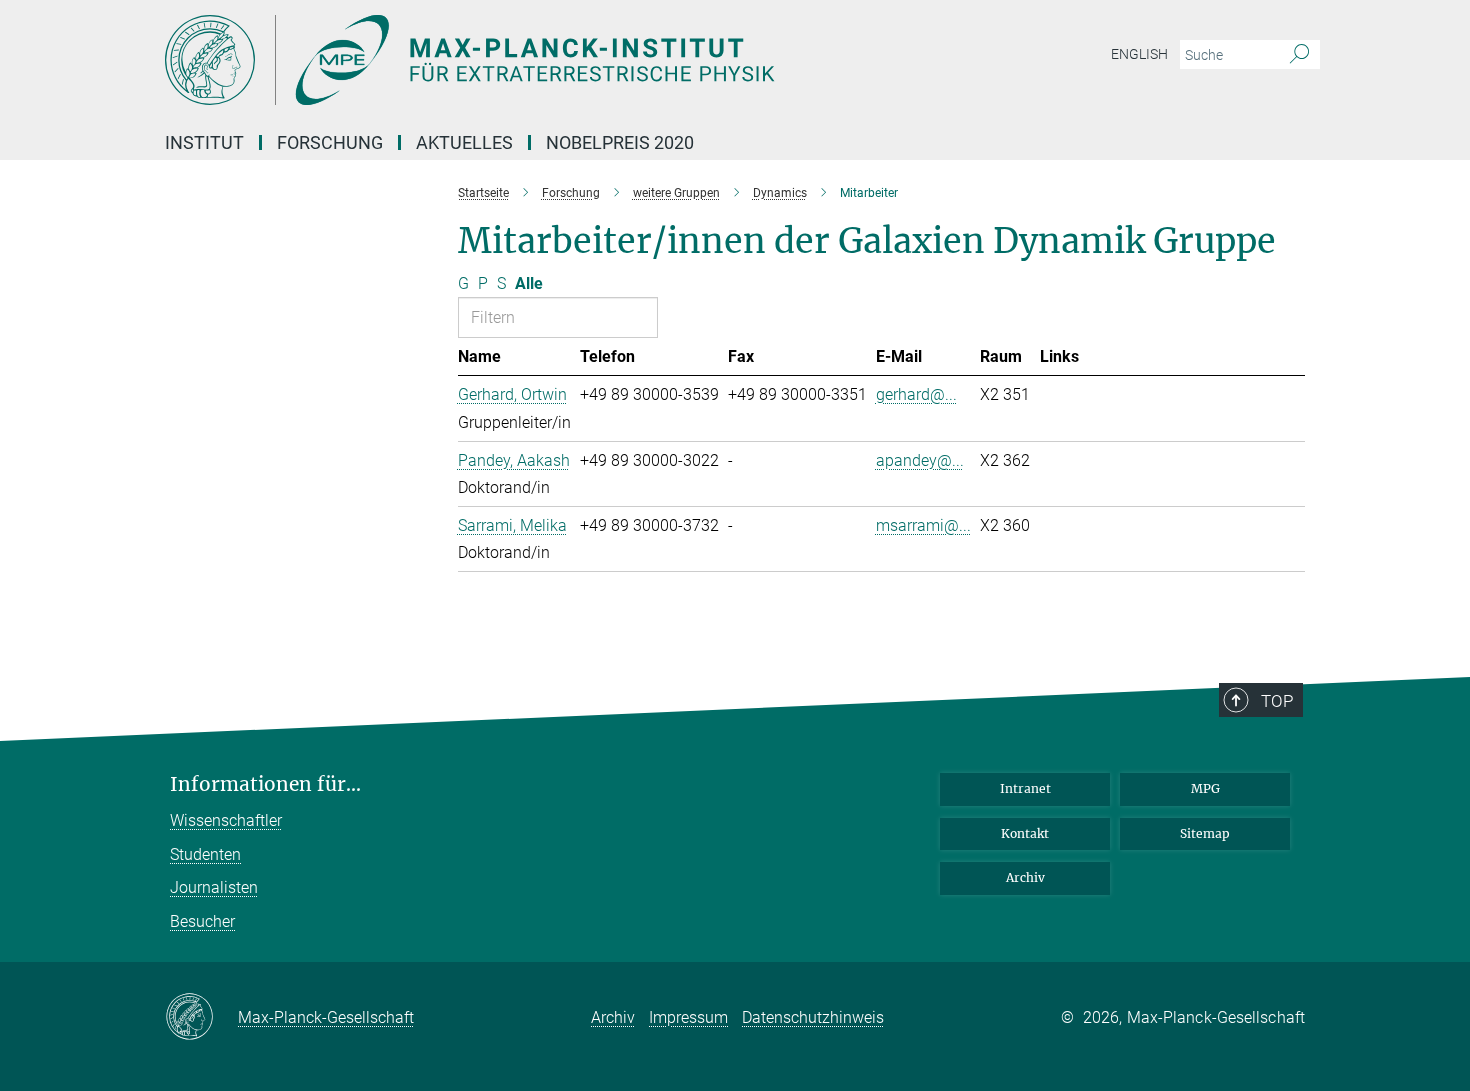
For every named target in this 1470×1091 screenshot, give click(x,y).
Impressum (688, 1017)
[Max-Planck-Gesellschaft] (201, 1018)
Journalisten (214, 887)
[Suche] (1299, 55)
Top (1277, 701)
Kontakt (1025, 833)
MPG (1205, 788)
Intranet (1025, 788)
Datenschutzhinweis (813, 1017)
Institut (204, 142)
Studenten (205, 854)
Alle (529, 283)
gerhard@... (916, 394)
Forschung (330, 142)
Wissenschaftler (226, 820)
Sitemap (1205, 833)
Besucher (202, 921)
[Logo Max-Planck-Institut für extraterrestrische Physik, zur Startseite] (540, 60)
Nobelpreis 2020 (620, 142)
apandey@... (920, 460)
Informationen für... (265, 784)
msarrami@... (923, 525)
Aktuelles (464, 142)
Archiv (1025, 877)
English (1139, 54)
